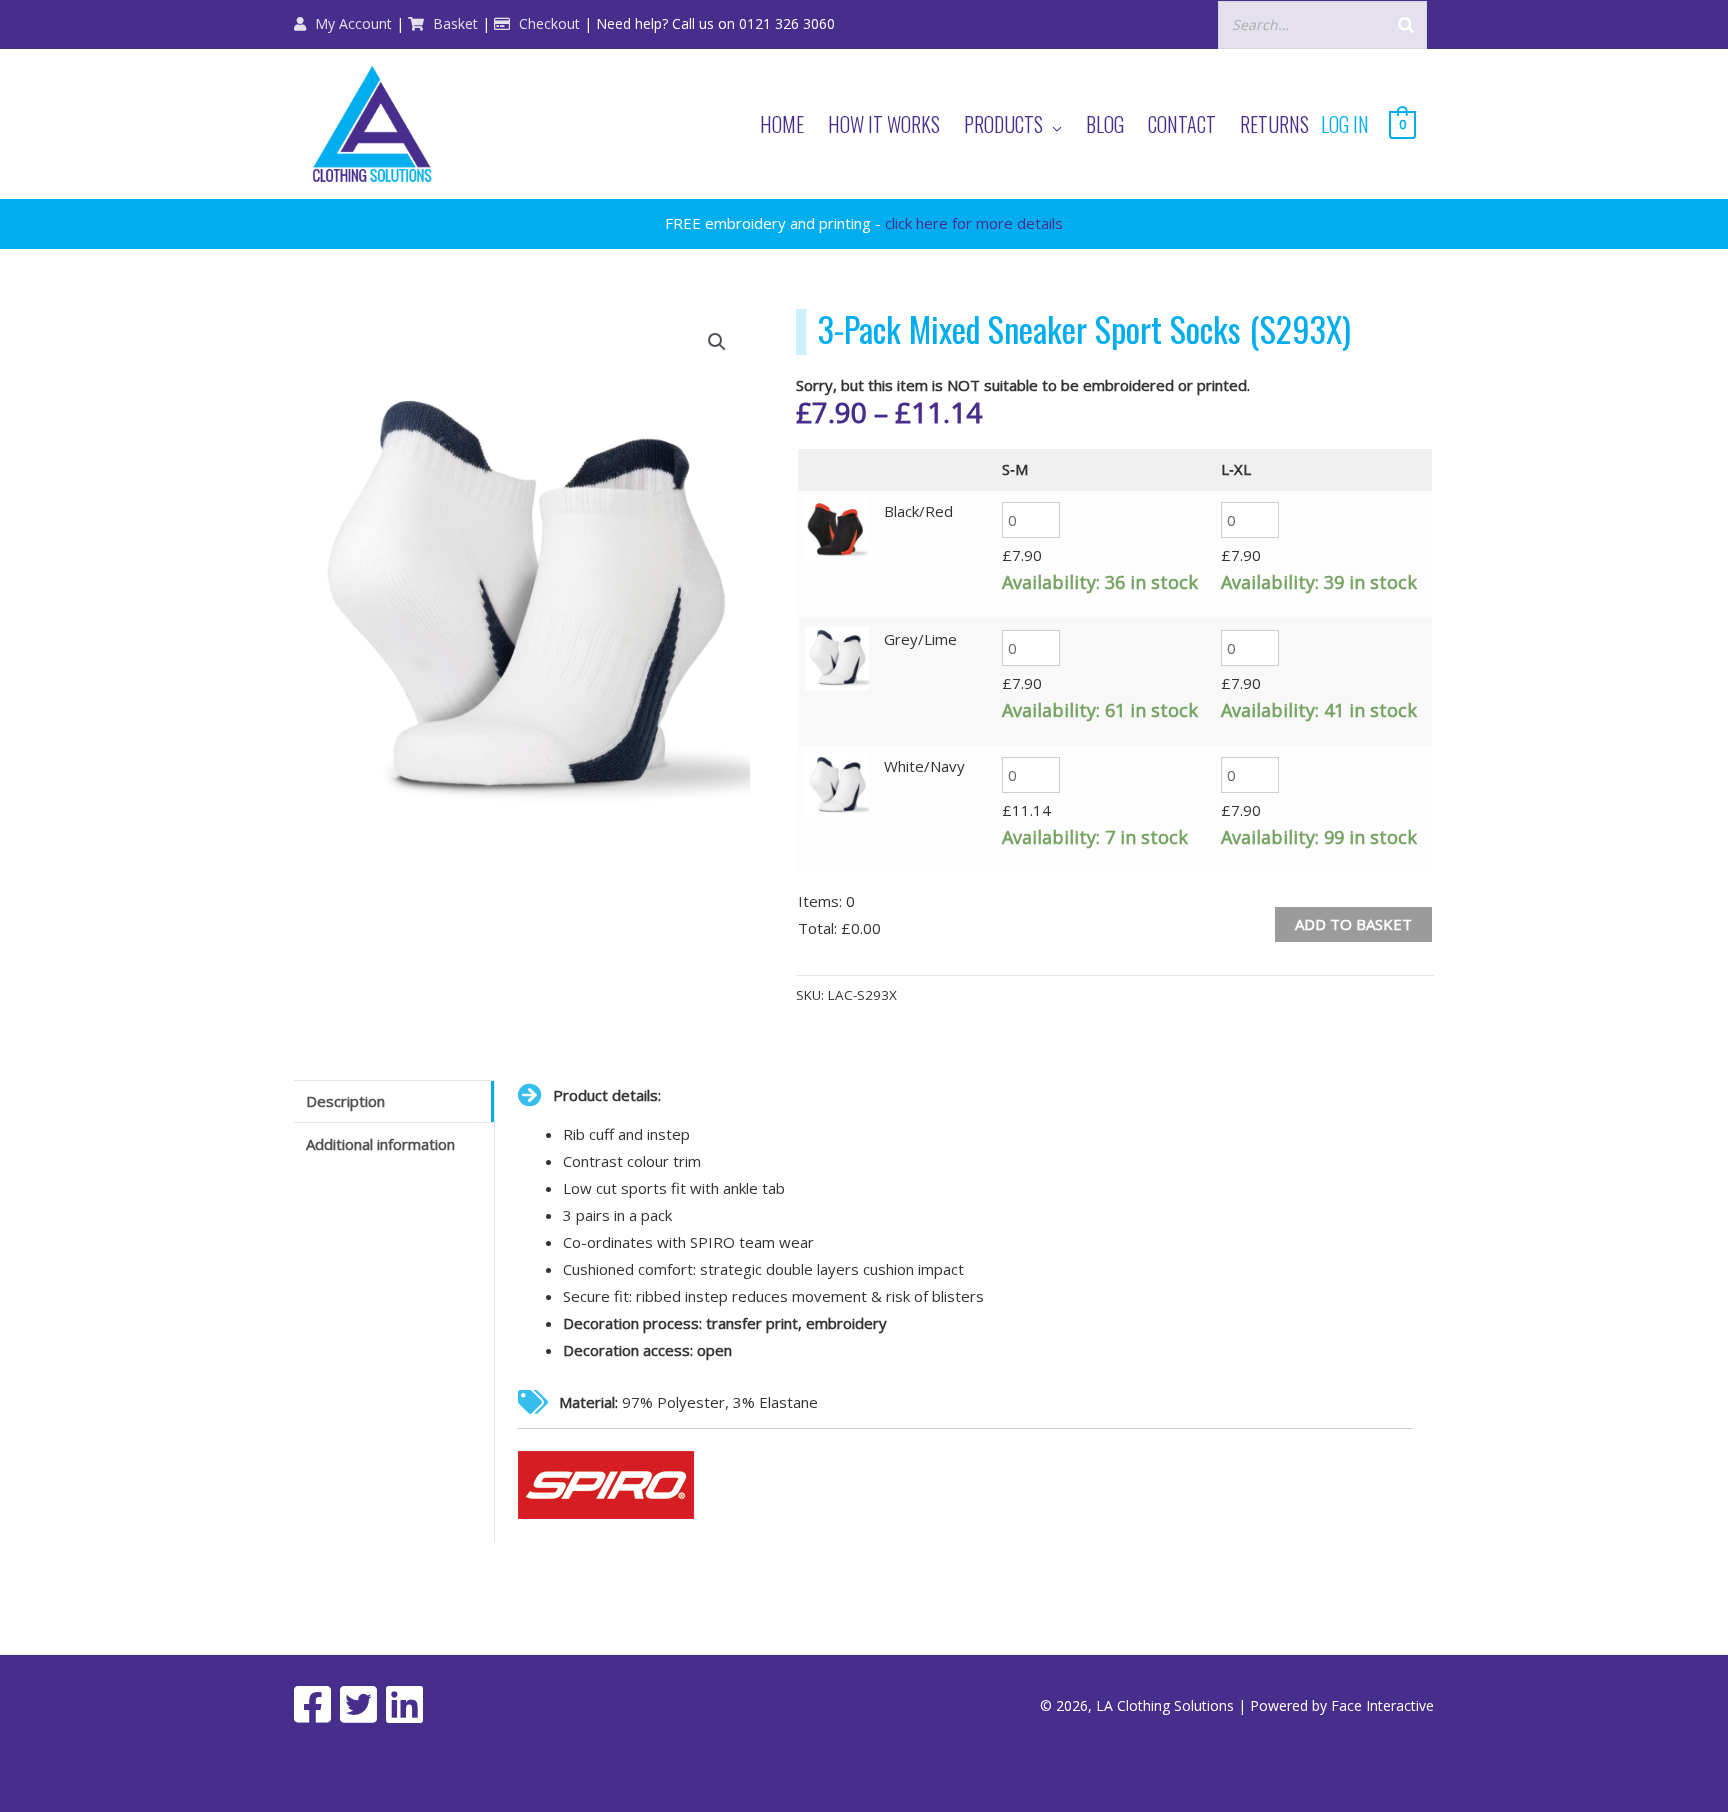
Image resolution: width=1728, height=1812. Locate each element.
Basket (453, 23)
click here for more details (974, 223)
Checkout (547, 23)
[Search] (1406, 24)
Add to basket (1353, 924)
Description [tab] (345, 1101)
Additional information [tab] (380, 1144)
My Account (351, 23)
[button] (717, 342)
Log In (1345, 124)
